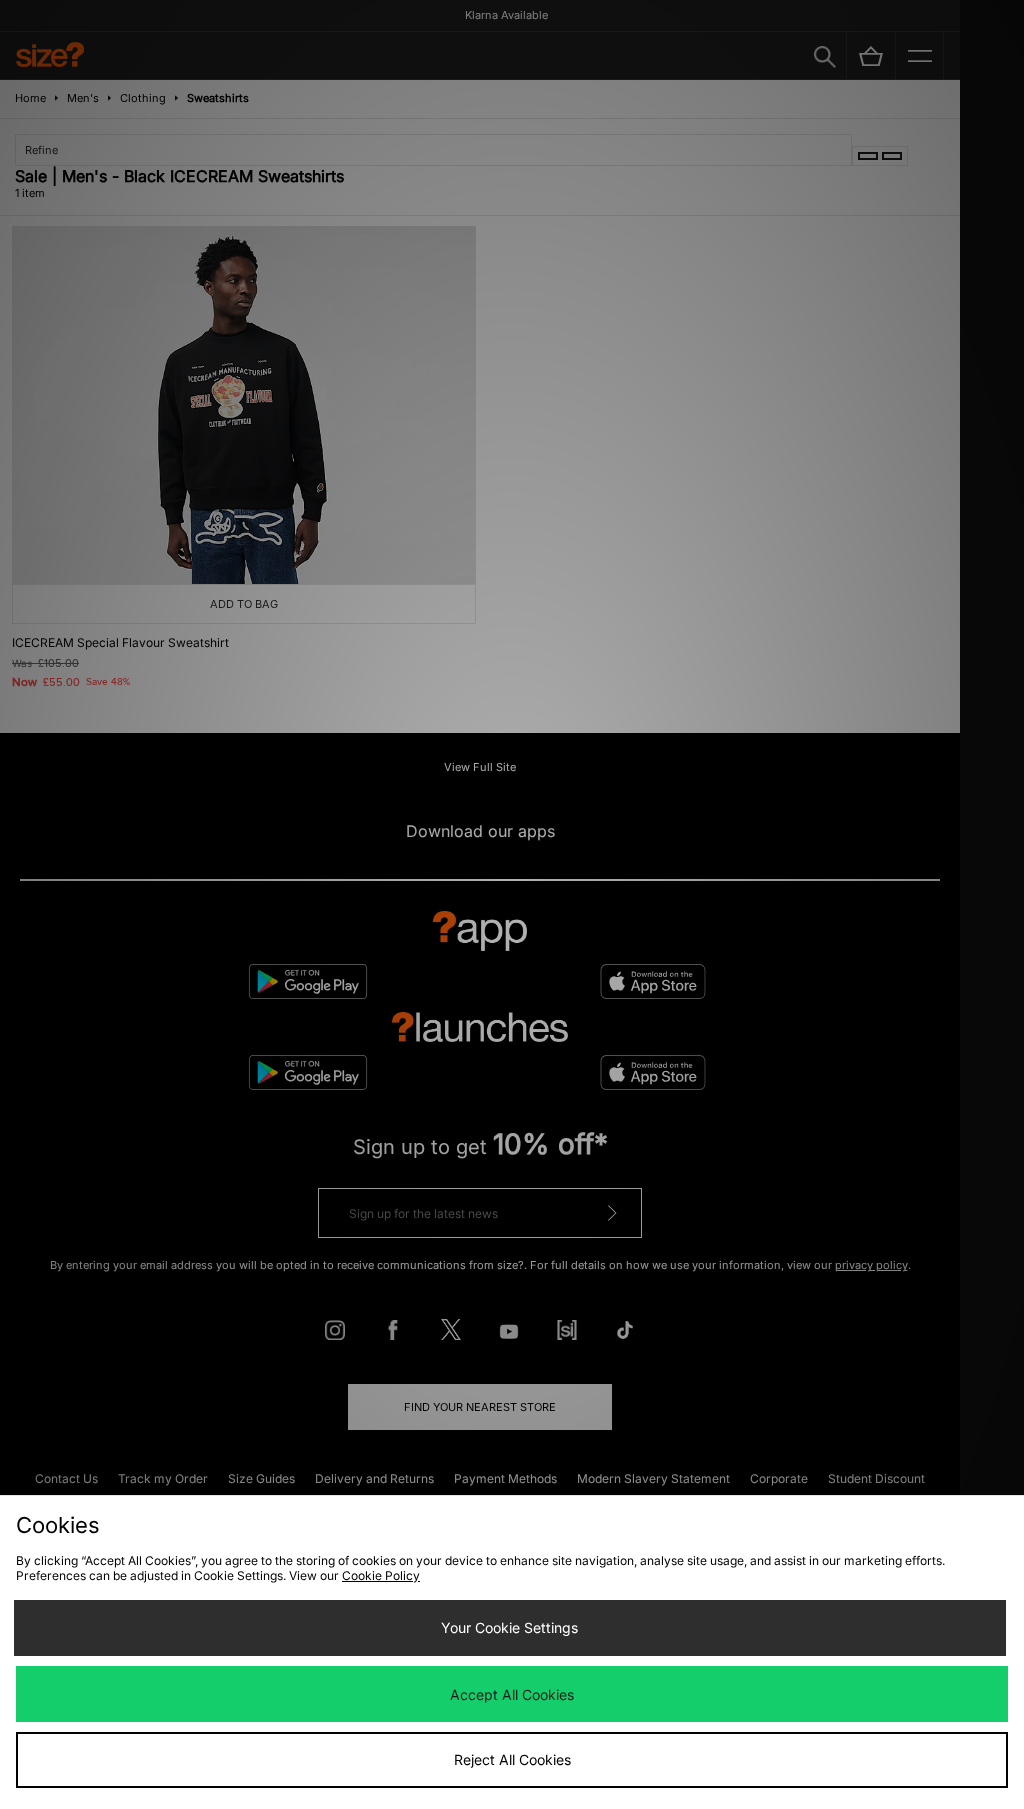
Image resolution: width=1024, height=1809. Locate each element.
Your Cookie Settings (509, 1627)
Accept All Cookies (512, 1694)
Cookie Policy (381, 1575)
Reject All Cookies (512, 1759)
